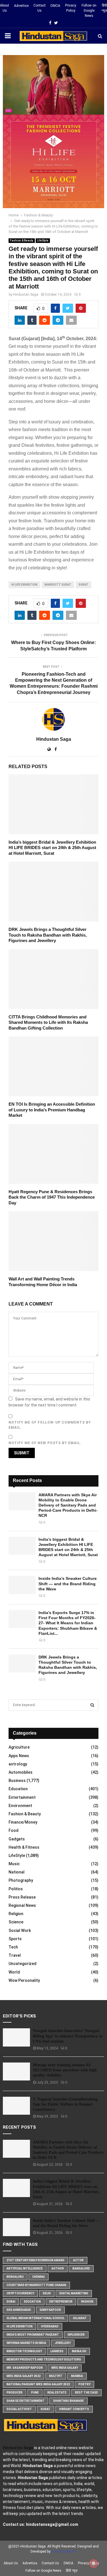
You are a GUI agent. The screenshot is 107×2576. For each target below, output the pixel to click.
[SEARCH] (92, 1705)
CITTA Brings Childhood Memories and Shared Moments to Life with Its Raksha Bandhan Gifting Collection (48, 1022)
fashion (87, 2302)
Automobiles (21, 1772)
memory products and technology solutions (44, 2359)
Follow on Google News (89, 11)
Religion (16, 1914)
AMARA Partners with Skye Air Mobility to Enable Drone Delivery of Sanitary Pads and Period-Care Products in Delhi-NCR (68, 1505)
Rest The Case (86, 2393)
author (58, 2269)
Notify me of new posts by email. (45, 1443)
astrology (18, 1764)
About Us (5, 8)
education (32, 2302)
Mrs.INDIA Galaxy (65, 2368)
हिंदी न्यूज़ (104, 8)
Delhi (47, 2293)
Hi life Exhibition (24, 585)
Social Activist (19, 2409)
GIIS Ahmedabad (19, 2310)
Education (18, 1789)
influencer (76, 2335)
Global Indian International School (36, 2318)
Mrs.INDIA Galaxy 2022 (24, 2376)
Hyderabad (50, 2326)
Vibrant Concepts (74, 2409)
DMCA (55, 6)
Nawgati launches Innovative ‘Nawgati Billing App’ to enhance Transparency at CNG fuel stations (68, 2036)
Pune (35, 2393)
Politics (16, 1889)
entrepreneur (61, 2302)
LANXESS (57, 2351)
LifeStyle (43, 240)
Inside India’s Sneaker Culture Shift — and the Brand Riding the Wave (68, 1584)
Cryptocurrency (20, 2293)
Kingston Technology (24, 2351)
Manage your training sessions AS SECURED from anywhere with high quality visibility (65, 2070)
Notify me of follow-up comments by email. (50, 1425)
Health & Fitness (24, 1847)
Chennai (39, 2277)
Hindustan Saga (26, 295)
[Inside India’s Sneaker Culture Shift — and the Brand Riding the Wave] (22, 1585)
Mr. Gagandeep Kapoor (25, 2368)
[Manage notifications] (94, 2563)
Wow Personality (24, 1980)
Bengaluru (15, 2277)
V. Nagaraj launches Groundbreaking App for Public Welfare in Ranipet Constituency (65, 2104)
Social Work (20, 1931)
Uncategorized (23, 1964)
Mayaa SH (79, 2351)
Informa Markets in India (26, 2343)
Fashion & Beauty (22, 240)
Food (14, 1830)
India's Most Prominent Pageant (33, 2335)
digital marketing (74, 2293)
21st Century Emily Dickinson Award (36, 2260)
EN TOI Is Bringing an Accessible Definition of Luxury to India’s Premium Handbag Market (52, 1110)
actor (78, 2260)
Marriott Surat (58, 585)
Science (16, 1922)
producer (15, 2393)
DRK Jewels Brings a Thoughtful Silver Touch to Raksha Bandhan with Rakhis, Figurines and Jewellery (48, 935)
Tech (13, 1947)
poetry (84, 2384)
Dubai (11, 2302)
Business (17, 1781)
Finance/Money (23, 1822)
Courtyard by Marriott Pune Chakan (36, 2285)
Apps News (19, 1756)
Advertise (21, 6)
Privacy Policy (71, 8)
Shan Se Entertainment (26, 2401)
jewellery (63, 2343)
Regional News (22, 1905)
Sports (15, 1939)
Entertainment (22, 1797)
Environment (20, 1806)
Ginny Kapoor (50, 2310)
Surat (83, 585)
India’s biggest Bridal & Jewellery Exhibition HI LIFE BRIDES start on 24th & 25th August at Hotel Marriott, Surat (52, 848)
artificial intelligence (25, 2269)
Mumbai (77, 2376)
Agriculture (19, 1747)
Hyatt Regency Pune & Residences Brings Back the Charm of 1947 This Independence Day (52, 1197)
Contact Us (40, 8)
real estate (57, 2393)
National (17, 1872)
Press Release (22, 1897)
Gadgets (17, 1839)
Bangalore (81, 2269)
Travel (15, 1955)
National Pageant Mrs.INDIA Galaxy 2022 (38, 2384)
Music (14, 1864)
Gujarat (80, 2318)
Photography (21, 1880)
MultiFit (56, 2376)
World (14, 1972)
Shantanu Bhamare (68, 2401)
